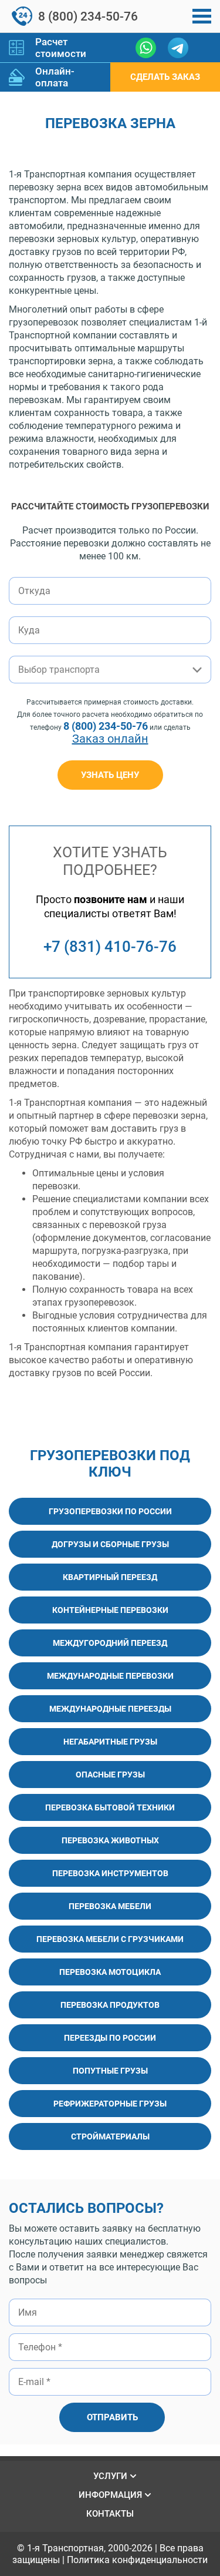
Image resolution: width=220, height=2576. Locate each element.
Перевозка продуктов (110, 2005)
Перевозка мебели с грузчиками (110, 1939)
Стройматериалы (110, 2136)
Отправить (112, 2417)
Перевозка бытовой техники (110, 1807)
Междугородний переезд (110, 1643)
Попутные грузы (110, 2071)
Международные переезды (110, 1709)
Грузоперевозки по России (110, 1511)
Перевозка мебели (110, 1906)
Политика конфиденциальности (137, 2560)
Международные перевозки (110, 1676)
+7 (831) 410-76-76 (110, 947)
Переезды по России (110, 2038)
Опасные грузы (110, 1775)
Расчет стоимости (61, 48)
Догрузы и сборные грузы (110, 1544)
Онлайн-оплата (55, 77)
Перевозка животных (110, 1840)
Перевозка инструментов (110, 1873)
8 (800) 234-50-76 (88, 16)
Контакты (110, 2514)
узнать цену (110, 775)
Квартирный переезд (110, 1577)
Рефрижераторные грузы (110, 2104)
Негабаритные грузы (110, 1742)
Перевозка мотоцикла (110, 1972)
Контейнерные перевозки (110, 1610)
